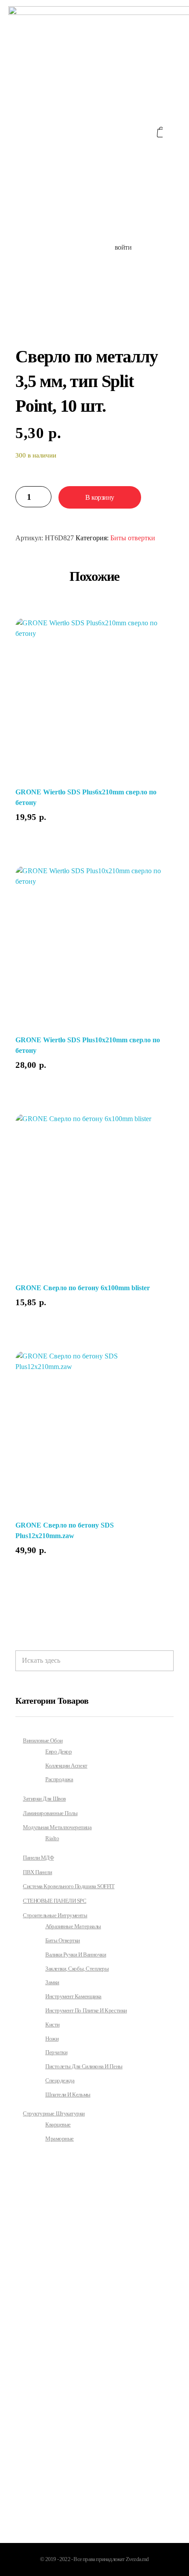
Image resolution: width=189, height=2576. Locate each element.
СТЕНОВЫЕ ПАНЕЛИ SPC (55, 1901)
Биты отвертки (133, 538)
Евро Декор (58, 1752)
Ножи (52, 2039)
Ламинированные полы (50, 1813)
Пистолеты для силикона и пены (84, 2067)
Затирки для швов (44, 1799)
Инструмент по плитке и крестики (86, 2011)
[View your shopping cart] (160, 132)
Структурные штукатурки (54, 2113)
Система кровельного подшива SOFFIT (69, 1886)
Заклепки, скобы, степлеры (77, 1969)
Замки (52, 1982)
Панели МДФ (38, 1858)
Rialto (52, 1838)
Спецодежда (60, 2081)
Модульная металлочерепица (57, 1827)
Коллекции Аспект (66, 1766)
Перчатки (56, 2052)
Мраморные (60, 2139)
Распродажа (59, 1779)
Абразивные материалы (73, 1926)
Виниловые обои (43, 1740)
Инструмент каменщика (73, 1997)
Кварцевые (58, 2125)
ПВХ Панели (37, 1872)
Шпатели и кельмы (68, 2095)
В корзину (100, 497)
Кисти (53, 2025)
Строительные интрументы (55, 1915)
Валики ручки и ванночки (76, 1955)
